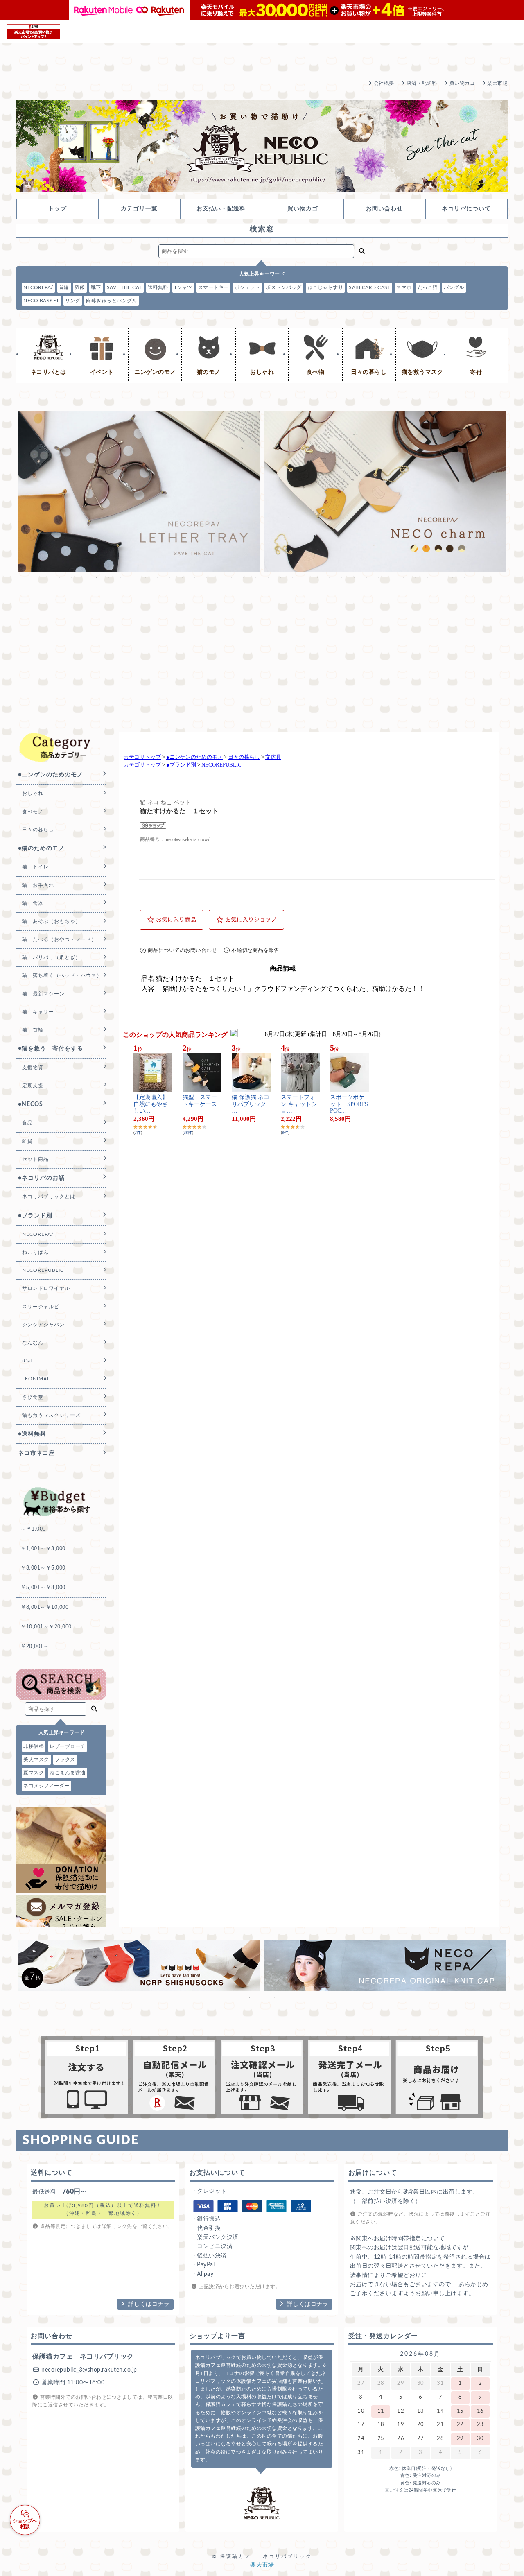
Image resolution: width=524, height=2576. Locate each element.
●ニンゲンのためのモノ (194, 757)
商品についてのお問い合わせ (182, 950)
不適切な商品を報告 (255, 950)
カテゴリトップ (142, 757)
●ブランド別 (181, 765)
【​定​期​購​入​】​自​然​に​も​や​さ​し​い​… (151, 1104)
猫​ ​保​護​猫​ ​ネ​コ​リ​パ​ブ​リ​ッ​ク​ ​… (251, 1104)
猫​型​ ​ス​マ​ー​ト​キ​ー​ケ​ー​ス (200, 1101)
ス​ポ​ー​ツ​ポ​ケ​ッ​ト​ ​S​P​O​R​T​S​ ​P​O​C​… (349, 1104)
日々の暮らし (244, 757)
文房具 (273, 757)
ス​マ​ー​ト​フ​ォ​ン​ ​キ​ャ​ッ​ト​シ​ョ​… (299, 1104)
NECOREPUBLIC (221, 765)
